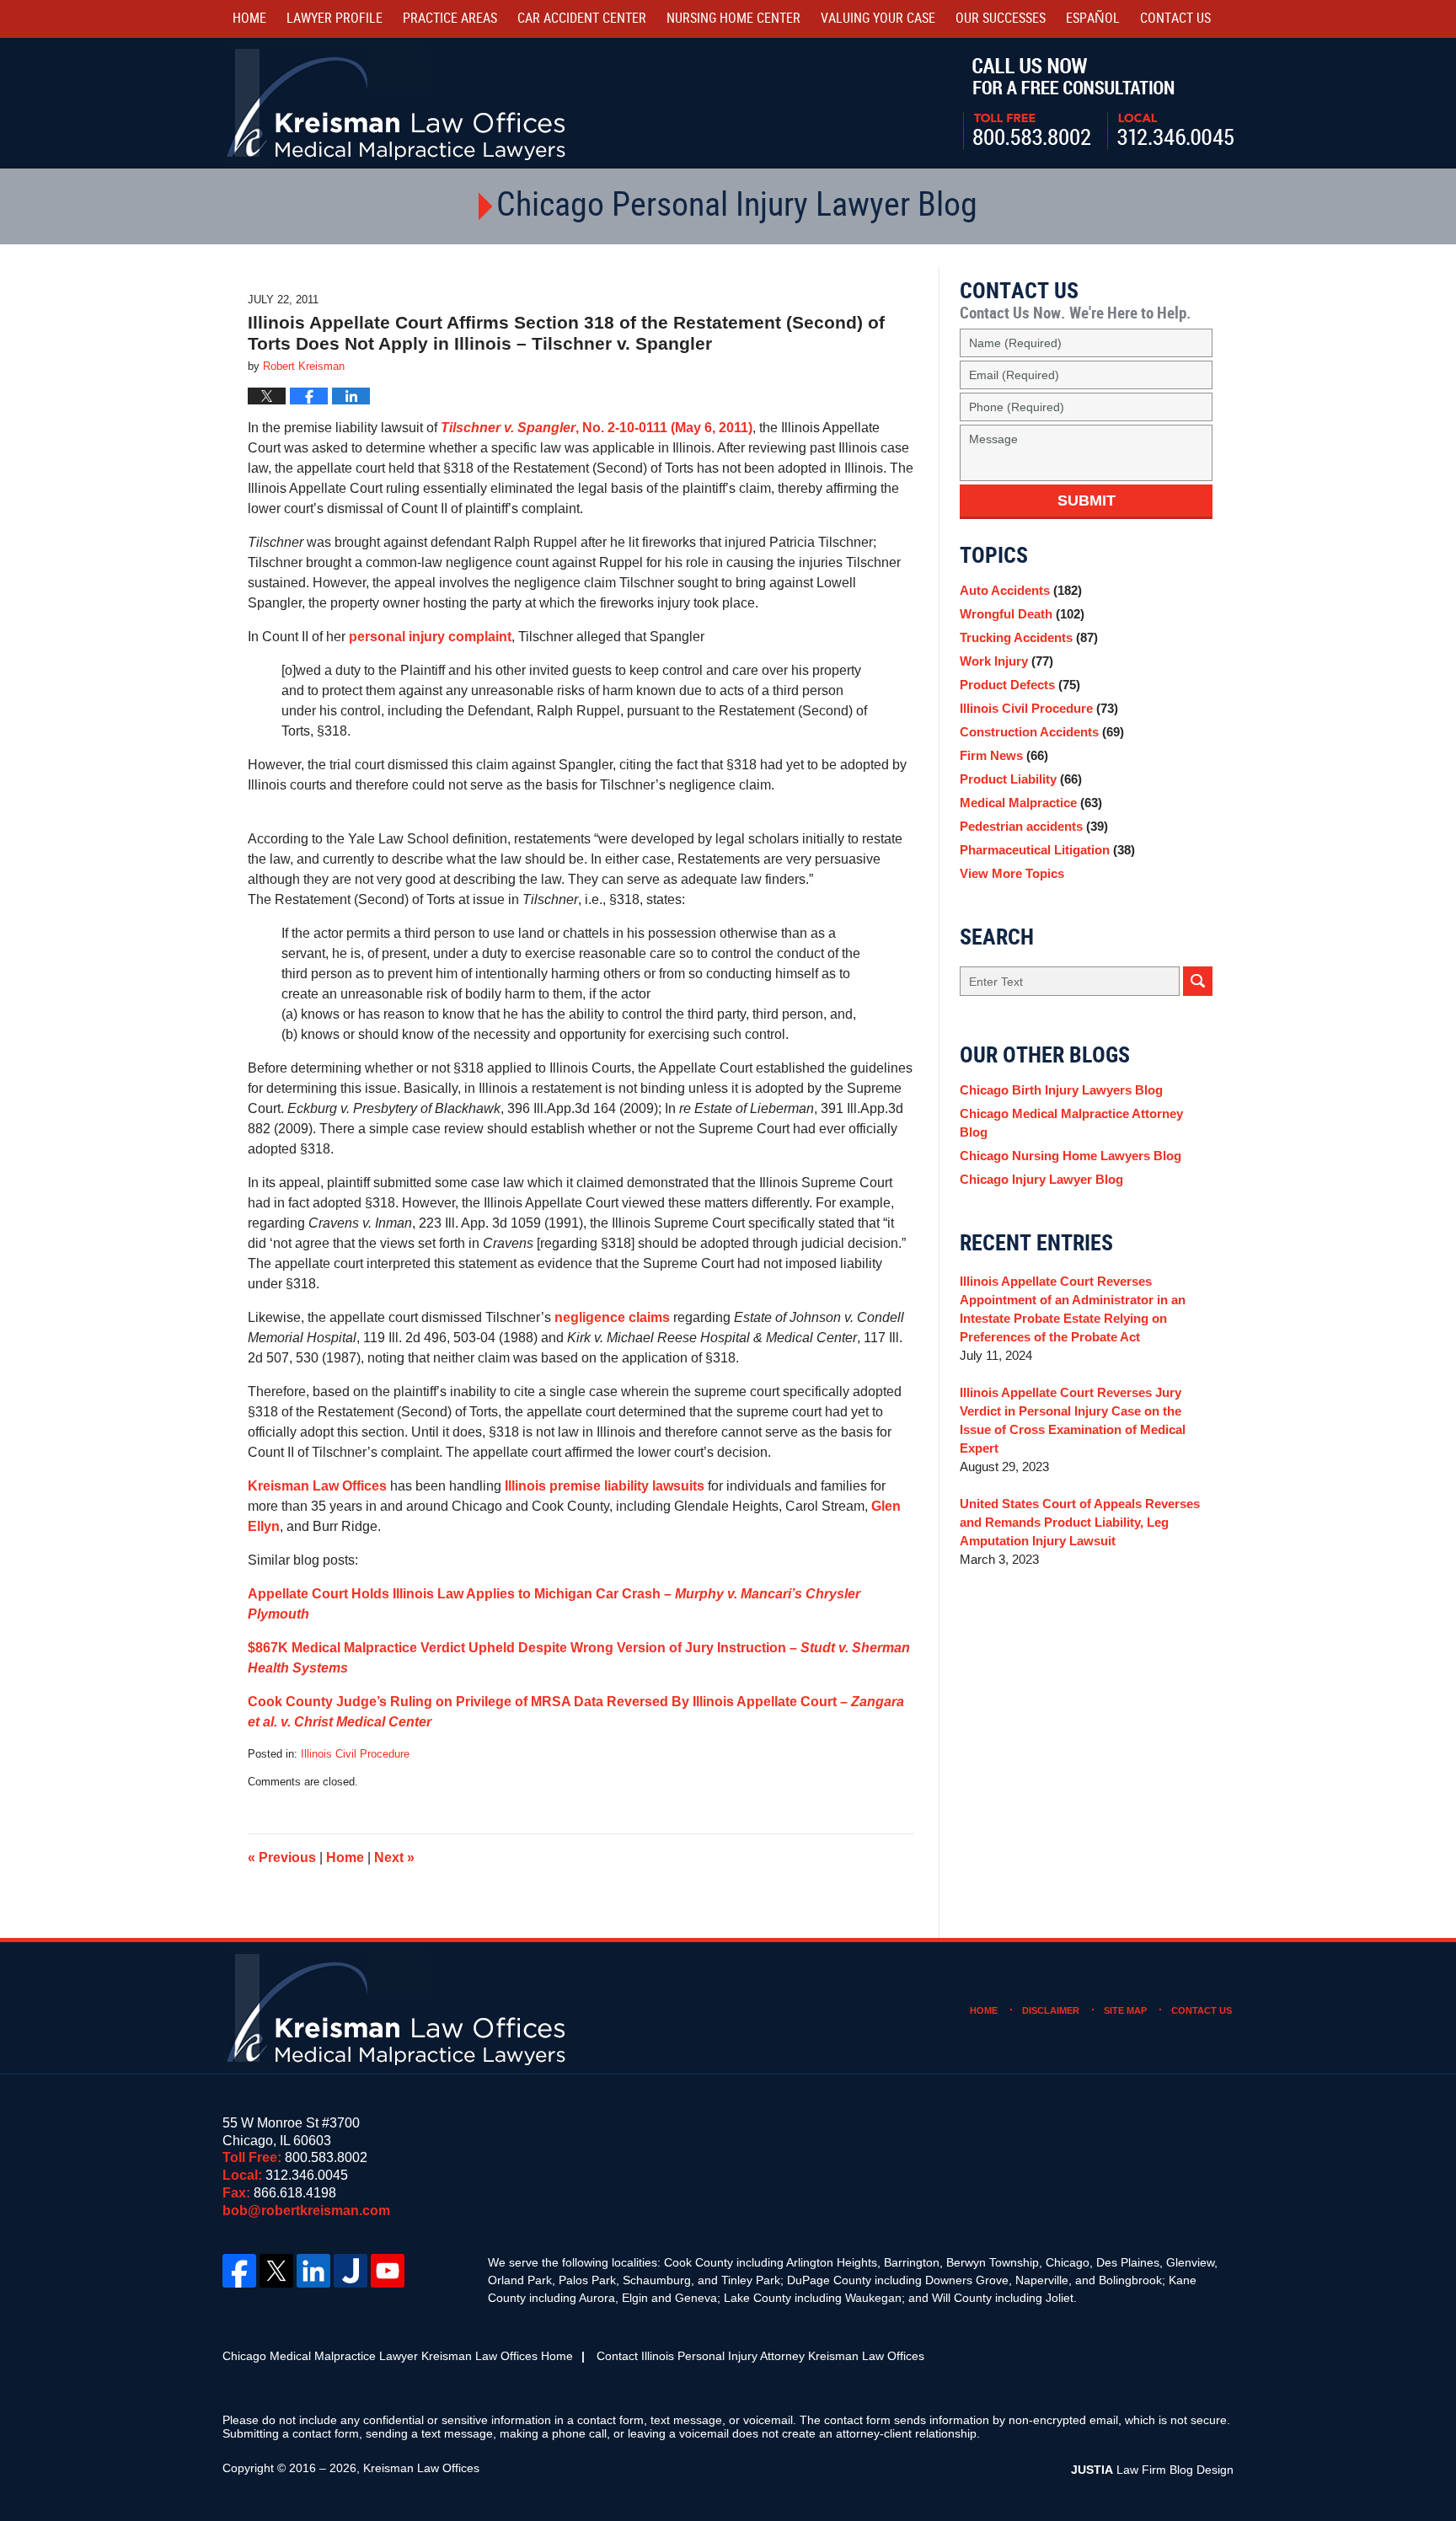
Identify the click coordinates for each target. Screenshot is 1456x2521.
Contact (1175, 19)
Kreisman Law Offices (317, 1486)
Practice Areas (450, 19)
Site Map (1125, 2010)
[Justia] (351, 2271)
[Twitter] (276, 2271)
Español (1093, 19)
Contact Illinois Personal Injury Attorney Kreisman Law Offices (760, 2356)
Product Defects (1020, 685)
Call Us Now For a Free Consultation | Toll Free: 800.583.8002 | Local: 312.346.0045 (1098, 104)
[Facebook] (239, 2271)
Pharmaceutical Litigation (1047, 850)
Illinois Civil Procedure (355, 1754)
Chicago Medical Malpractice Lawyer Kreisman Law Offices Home (398, 2356)
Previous (282, 1857)
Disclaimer (1051, 2010)
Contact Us (1202, 2010)
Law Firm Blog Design (1152, 2470)
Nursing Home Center (733, 19)
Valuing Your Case (878, 19)
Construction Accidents (1042, 732)
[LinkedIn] (313, 2271)
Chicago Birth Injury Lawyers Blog (1061, 1090)
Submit (1087, 500)
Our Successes (1001, 19)
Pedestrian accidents (1034, 826)
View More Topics (1012, 873)
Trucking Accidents (1029, 637)
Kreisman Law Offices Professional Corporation (397, 103)
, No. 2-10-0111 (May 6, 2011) (597, 428)
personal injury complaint (430, 637)
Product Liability (1021, 779)
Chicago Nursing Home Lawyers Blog (1071, 1156)
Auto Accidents (1021, 590)
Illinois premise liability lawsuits (605, 1486)
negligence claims (612, 1317)
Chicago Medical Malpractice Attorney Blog (1071, 1123)
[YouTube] (388, 2271)
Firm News (1004, 755)
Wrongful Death (1022, 614)
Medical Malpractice (1031, 803)
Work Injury (1006, 661)
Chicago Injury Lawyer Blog (1041, 1179)
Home (249, 19)
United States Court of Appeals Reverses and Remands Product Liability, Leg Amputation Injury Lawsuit (1080, 1522)
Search (1198, 981)
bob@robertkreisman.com (306, 2211)
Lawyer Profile (335, 19)
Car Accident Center (582, 19)
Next (394, 1857)
